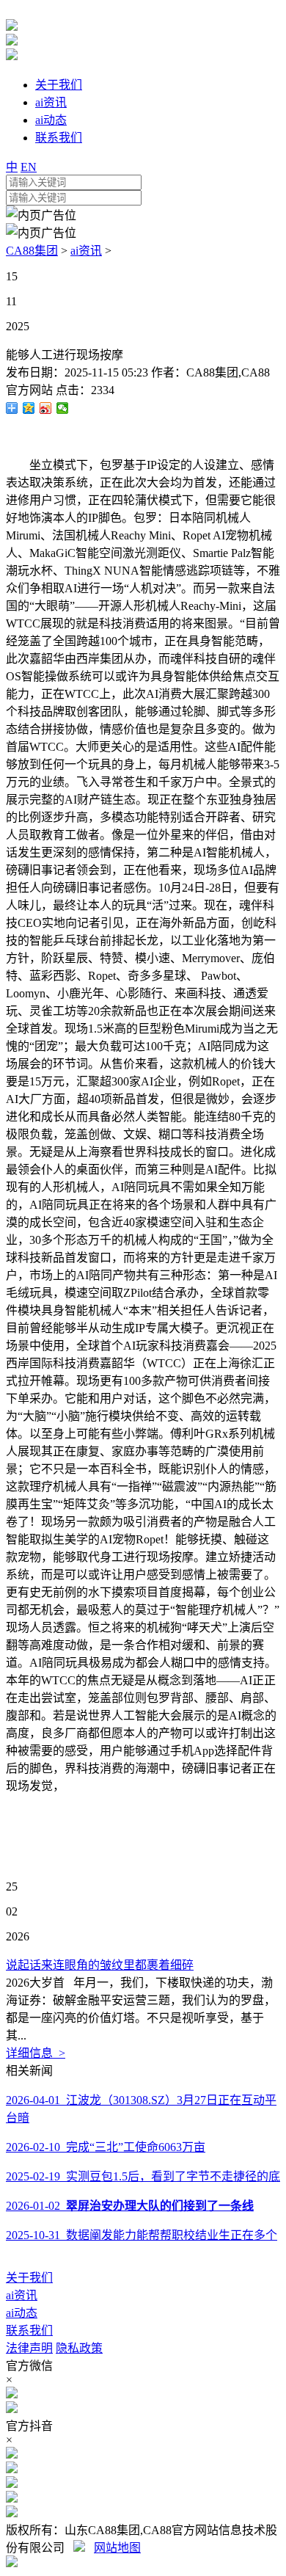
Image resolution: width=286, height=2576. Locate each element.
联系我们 (29, 2331)
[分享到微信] (63, 408)
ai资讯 (86, 251)
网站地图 (117, 2548)
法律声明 (29, 2348)
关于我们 (29, 2278)
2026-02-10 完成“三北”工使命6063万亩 (106, 2147)
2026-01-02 (130, 2206)
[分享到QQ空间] (29, 408)
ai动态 (22, 2313)
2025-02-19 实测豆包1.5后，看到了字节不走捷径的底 (143, 2176)
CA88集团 (32, 251)
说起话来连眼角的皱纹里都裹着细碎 (100, 1965)
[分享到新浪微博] (46, 408)
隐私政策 (79, 2348)
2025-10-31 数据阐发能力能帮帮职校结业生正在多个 (142, 2235)
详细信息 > (36, 2053)
